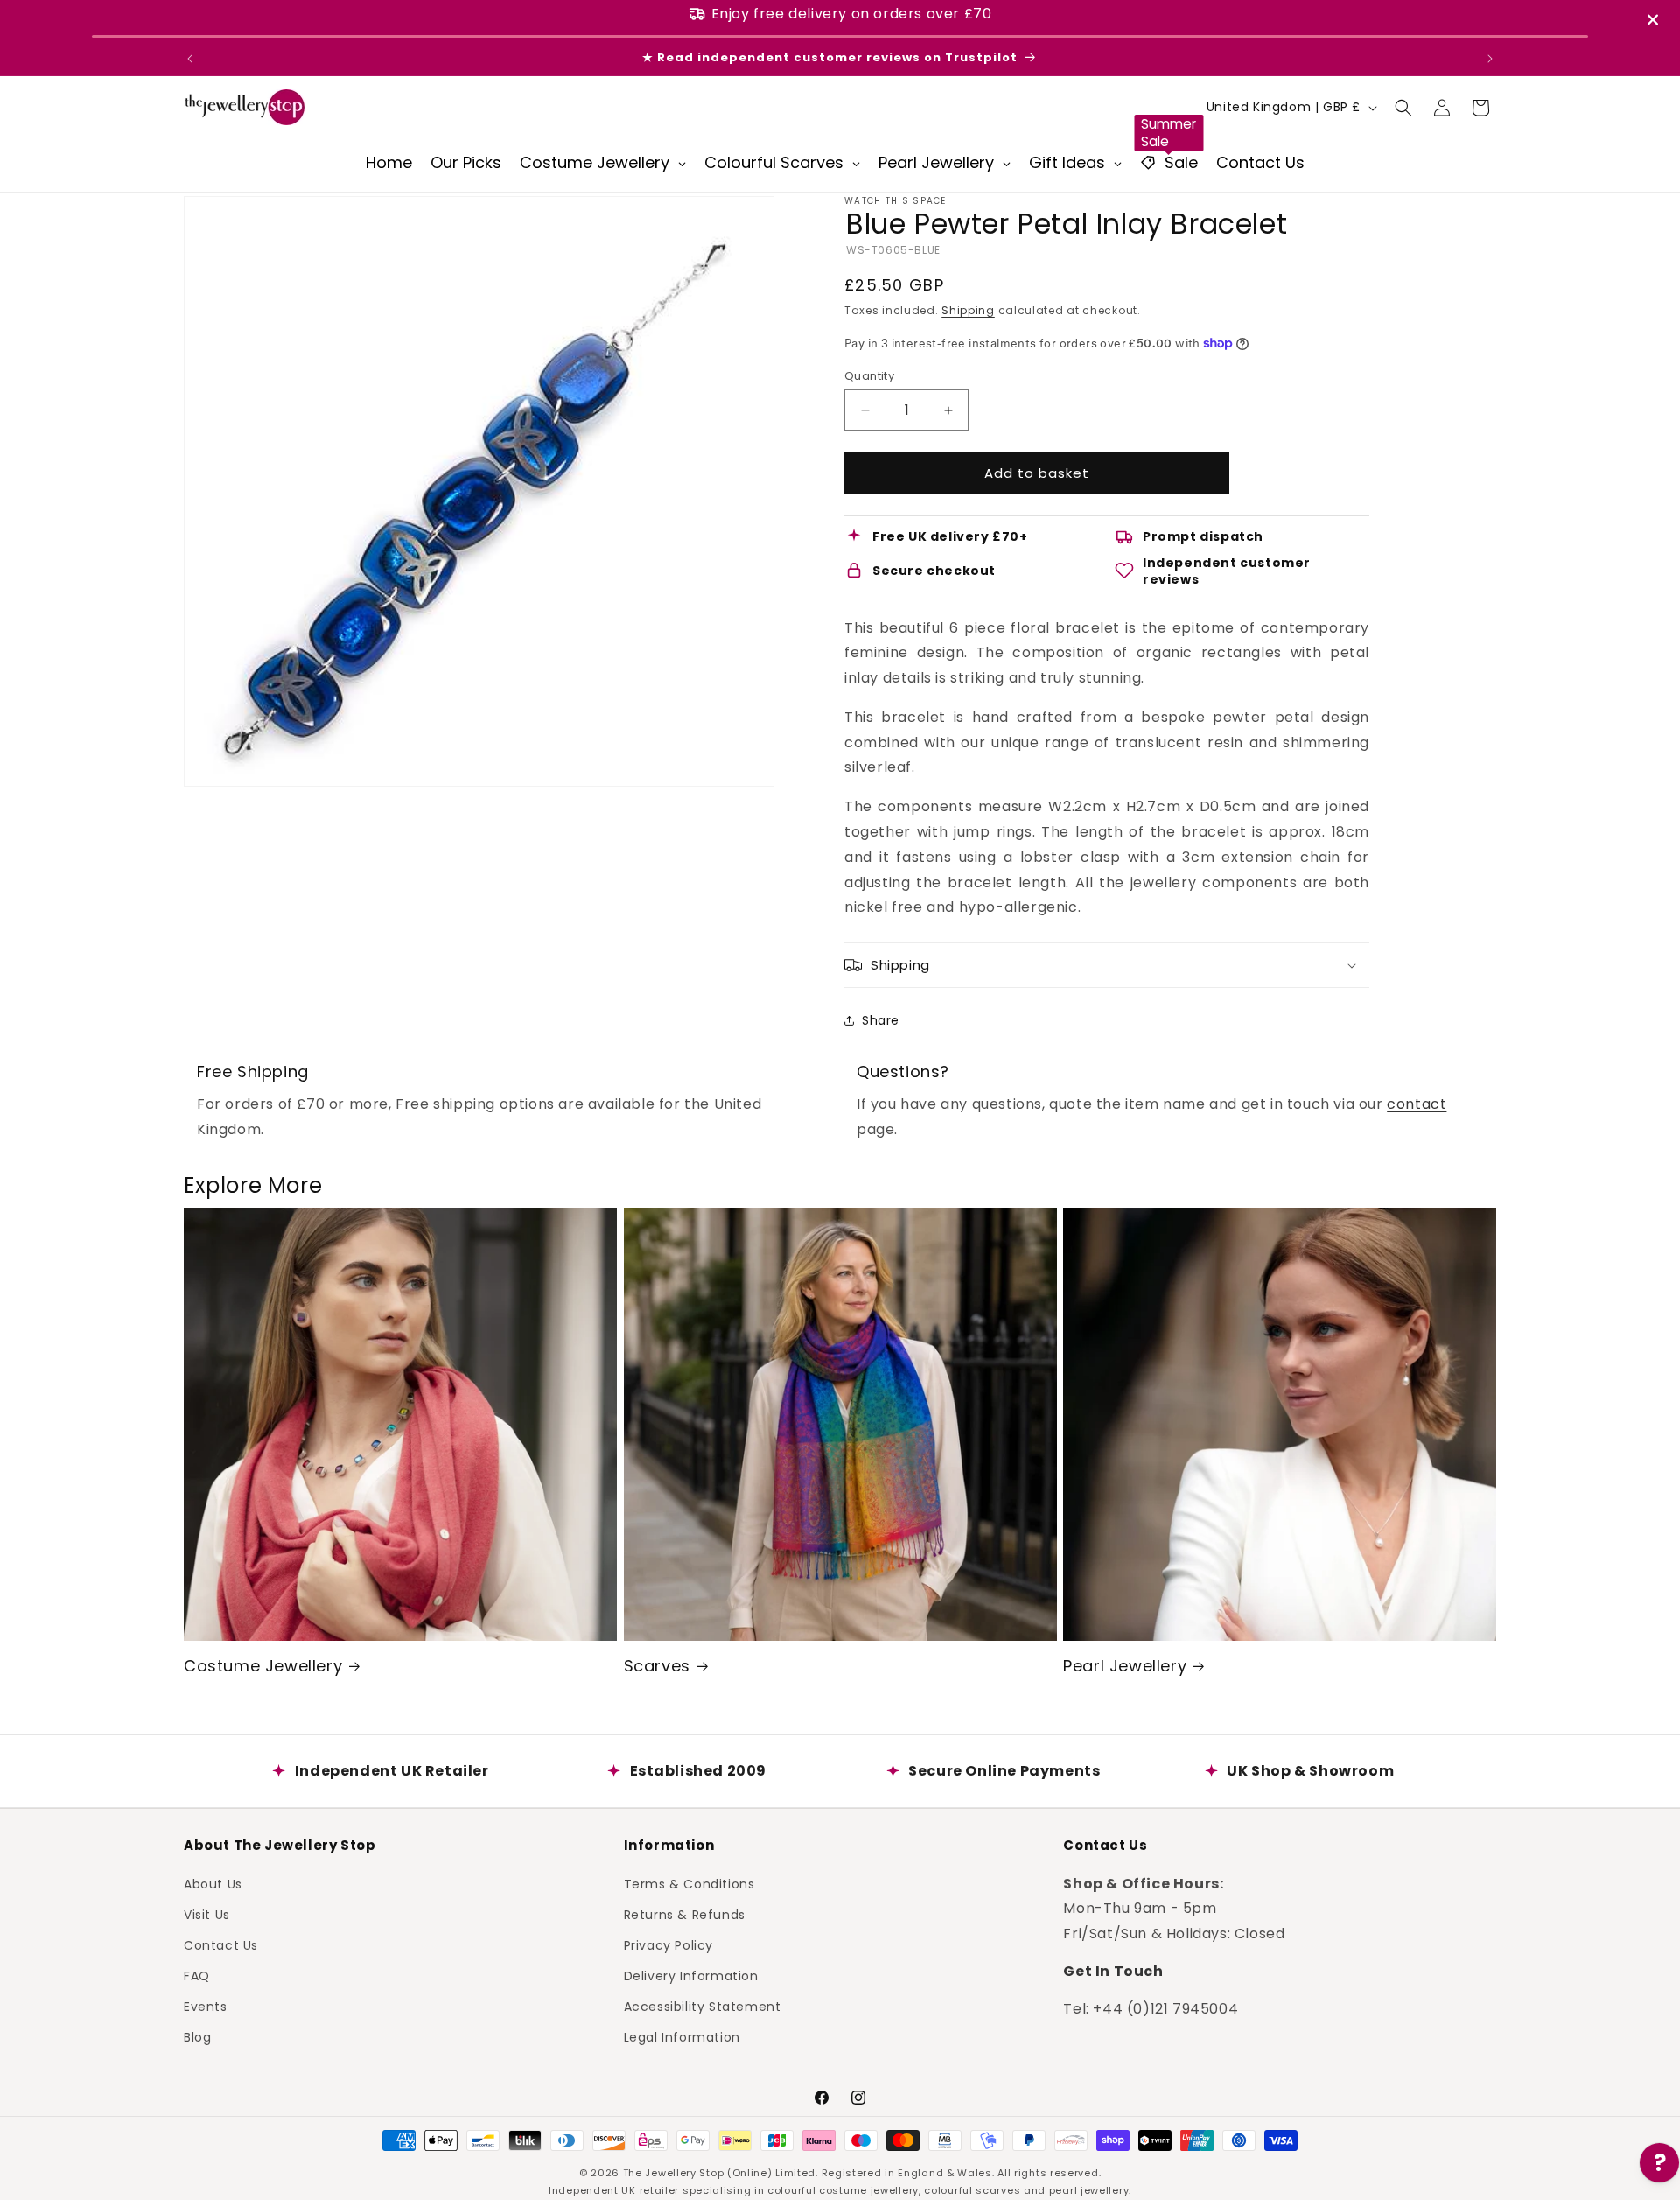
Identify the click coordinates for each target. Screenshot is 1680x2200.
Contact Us (221, 1944)
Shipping (968, 310)
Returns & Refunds (685, 1914)
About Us (213, 1883)
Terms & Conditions (689, 1883)
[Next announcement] (1490, 59)
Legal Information (682, 2037)
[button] (1403, 108)
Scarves (657, 1666)
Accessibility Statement (703, 2007)
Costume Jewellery (263, 1666)
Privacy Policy (668, 1944)
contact (1417, 1104)
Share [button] (881, 1020)
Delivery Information (691, 1976)
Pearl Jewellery (1125, 1666)
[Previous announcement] (190, 59)
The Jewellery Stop (674, 2173)
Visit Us (207, 1914)
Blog (197, 2037)
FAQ (197, 1976)
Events (206, 2007)
